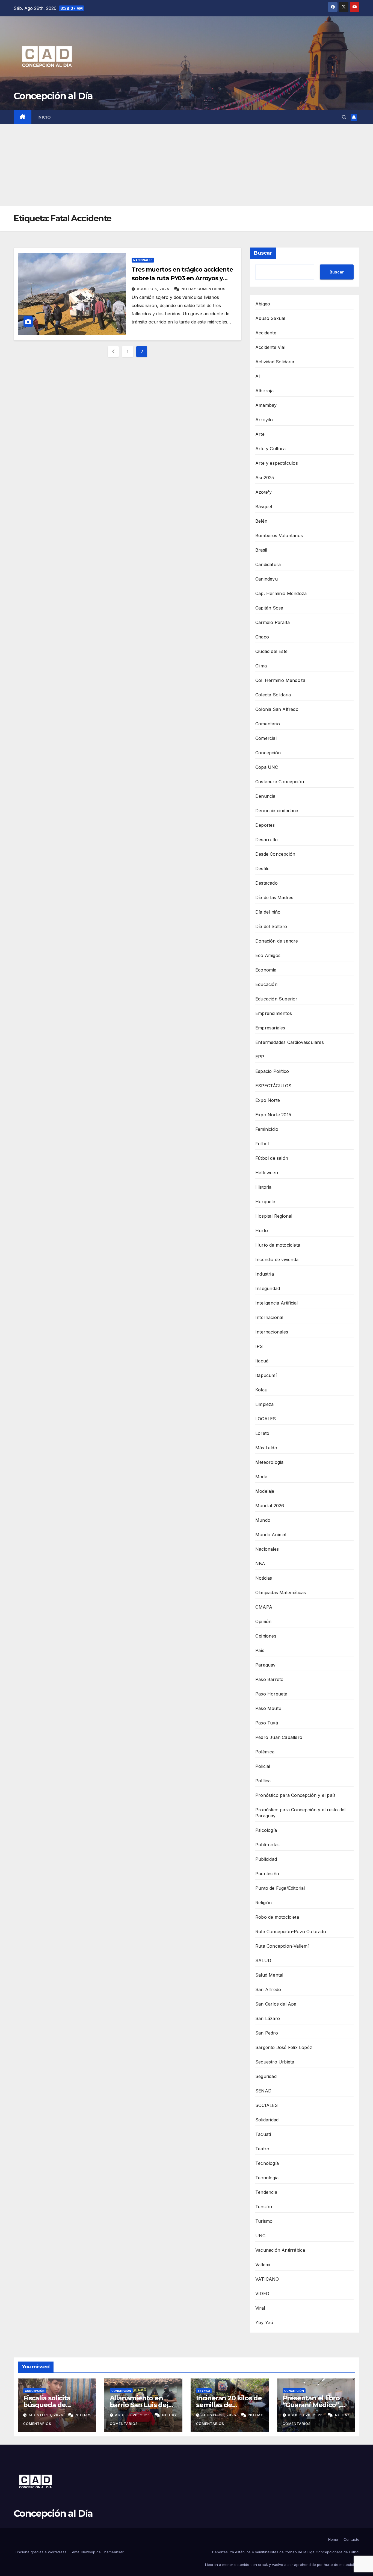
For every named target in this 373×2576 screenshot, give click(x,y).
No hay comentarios (204, 289)
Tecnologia (267, 2178)
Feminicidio (267, 1129)
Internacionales (272, 1332)
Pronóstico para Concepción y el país (295, 1795)
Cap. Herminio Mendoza (281, 593)
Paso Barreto (269, 1679)
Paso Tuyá (267, 1723)
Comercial (266, 738)
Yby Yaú (264, 2322)
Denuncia (265, 796)
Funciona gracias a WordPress (41, 2552)
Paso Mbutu (268, 1708)
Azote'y (264, 492)
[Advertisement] (187, 165)
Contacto (351, 2539)
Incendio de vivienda (277, 1259)
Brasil (261, 550)
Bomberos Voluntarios (279, 535)
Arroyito (264, 420)
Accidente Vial (270, 347)
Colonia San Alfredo (277, 709)
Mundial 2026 (270, 1506)
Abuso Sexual (270, 318)
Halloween (267, 1173)
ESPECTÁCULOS (273, 1086)
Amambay (266, 405)
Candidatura (268, 564)
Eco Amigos (268, 955)
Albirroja (264, 391)
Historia (264, 1187)
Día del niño (268, 912)
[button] (344, 117)
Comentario (268, 724)
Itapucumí (266, 1375)
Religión (264, 1903)
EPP (260, 1057)
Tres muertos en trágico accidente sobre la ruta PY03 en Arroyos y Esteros (182, 278)
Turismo (264, 2221)
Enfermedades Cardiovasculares (290, 1042)
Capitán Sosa (269, 608)
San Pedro (267, 2033)
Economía (266, 970)
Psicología (266, 1830)
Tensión (264, 2207)
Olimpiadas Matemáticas (281, 1592)
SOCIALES (267, 2105)
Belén (261, 521)
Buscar (263, 253)
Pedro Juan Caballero (279, 1737)
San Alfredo (268, 1989)
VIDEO (262, 2294)
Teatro (262, 2149)
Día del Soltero (271, 926)
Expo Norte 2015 (273, 1115)
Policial (263, 1766)
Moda (261, 1477)
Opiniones (266, 1636)
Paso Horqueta (271, 1694)
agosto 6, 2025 (154, 289)
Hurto (262, 1230)
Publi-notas (267, 1845)
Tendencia (266, 2192)
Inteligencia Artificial (277, 1303)
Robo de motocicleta (277, 1917)
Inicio (44, 117)
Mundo (263, 1520)
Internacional (269, 1317)
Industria (265, 1274)
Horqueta (265, 1202)
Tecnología (267, 2163)
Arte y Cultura (270, 449)
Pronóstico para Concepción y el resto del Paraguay (300, 1813)
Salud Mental (269, 1975)
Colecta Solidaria (273, 695)
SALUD (263, 1960)
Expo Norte (268, 1100)
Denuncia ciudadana (277, 811)
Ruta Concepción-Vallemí (282, 1946)
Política (263, 1781)
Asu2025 (265, 478)
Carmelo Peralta (273, 622)
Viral (260, 2308)
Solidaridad (267, 2120)
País (260, 1650)
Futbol (262, 1144)
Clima (261, 666)
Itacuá (262, 1361)
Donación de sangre (277, 941)
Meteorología (269, 1462)
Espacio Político (272, 1071)
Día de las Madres (274, 897)
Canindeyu (267, 579)
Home (333, 2539)
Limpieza (265, 1404)
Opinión (263, 1621)
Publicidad (266, 1859)
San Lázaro (268, 2018)
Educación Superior (276, 999)
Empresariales (270, 1028)
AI (258, 376)
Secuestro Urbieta (275, 2062)
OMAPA (264, 1607)
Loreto (262, 1433)
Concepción (268, 753)
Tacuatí (263, 2134)
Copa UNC (267, 767)
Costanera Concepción (280, 782)
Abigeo (263, 304)
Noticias (264, 1578)
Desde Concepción (275, 854)
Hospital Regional (274, 1216)
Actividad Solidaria (275, 362)
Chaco (262, 637)
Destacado (267, 883)
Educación (266, 984)
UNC (260, 2236)
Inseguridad (268, 1288)
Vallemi (263, 2265)
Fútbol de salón (272, 1158)
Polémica (265, 1752)
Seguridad (266, 2076)
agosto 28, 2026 (46, 2415)
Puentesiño (267, 1874)
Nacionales (143, 260)
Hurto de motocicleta (278, 1245)
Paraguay (266, 1665)
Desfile (262, 869)
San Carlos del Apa (276, 2004)
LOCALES (266, 1419)
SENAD (263, 2091)
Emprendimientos (274, 1013)
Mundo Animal (271, 1535)
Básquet (264, 507)
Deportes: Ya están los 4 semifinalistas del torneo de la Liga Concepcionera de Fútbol (286, 2552)
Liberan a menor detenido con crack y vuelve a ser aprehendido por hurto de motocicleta (282, 2565)
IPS (259, 1346)
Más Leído (266, 1448)
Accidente (266, 333)
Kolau (261, 1390)
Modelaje (265, 1491)
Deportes (265, 825)
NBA (260, 1564)
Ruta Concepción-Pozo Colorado (291, 1932)
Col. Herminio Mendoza (280, 680)
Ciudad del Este (271, 651)
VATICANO (267, 2279)
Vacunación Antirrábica (280, 2250)
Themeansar (113, 2552)
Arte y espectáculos (277, 463)
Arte (260, 434)
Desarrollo (267, 840)
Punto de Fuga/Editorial (280, 1888)
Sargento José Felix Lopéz (284, 2047)
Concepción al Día (53, 96)
